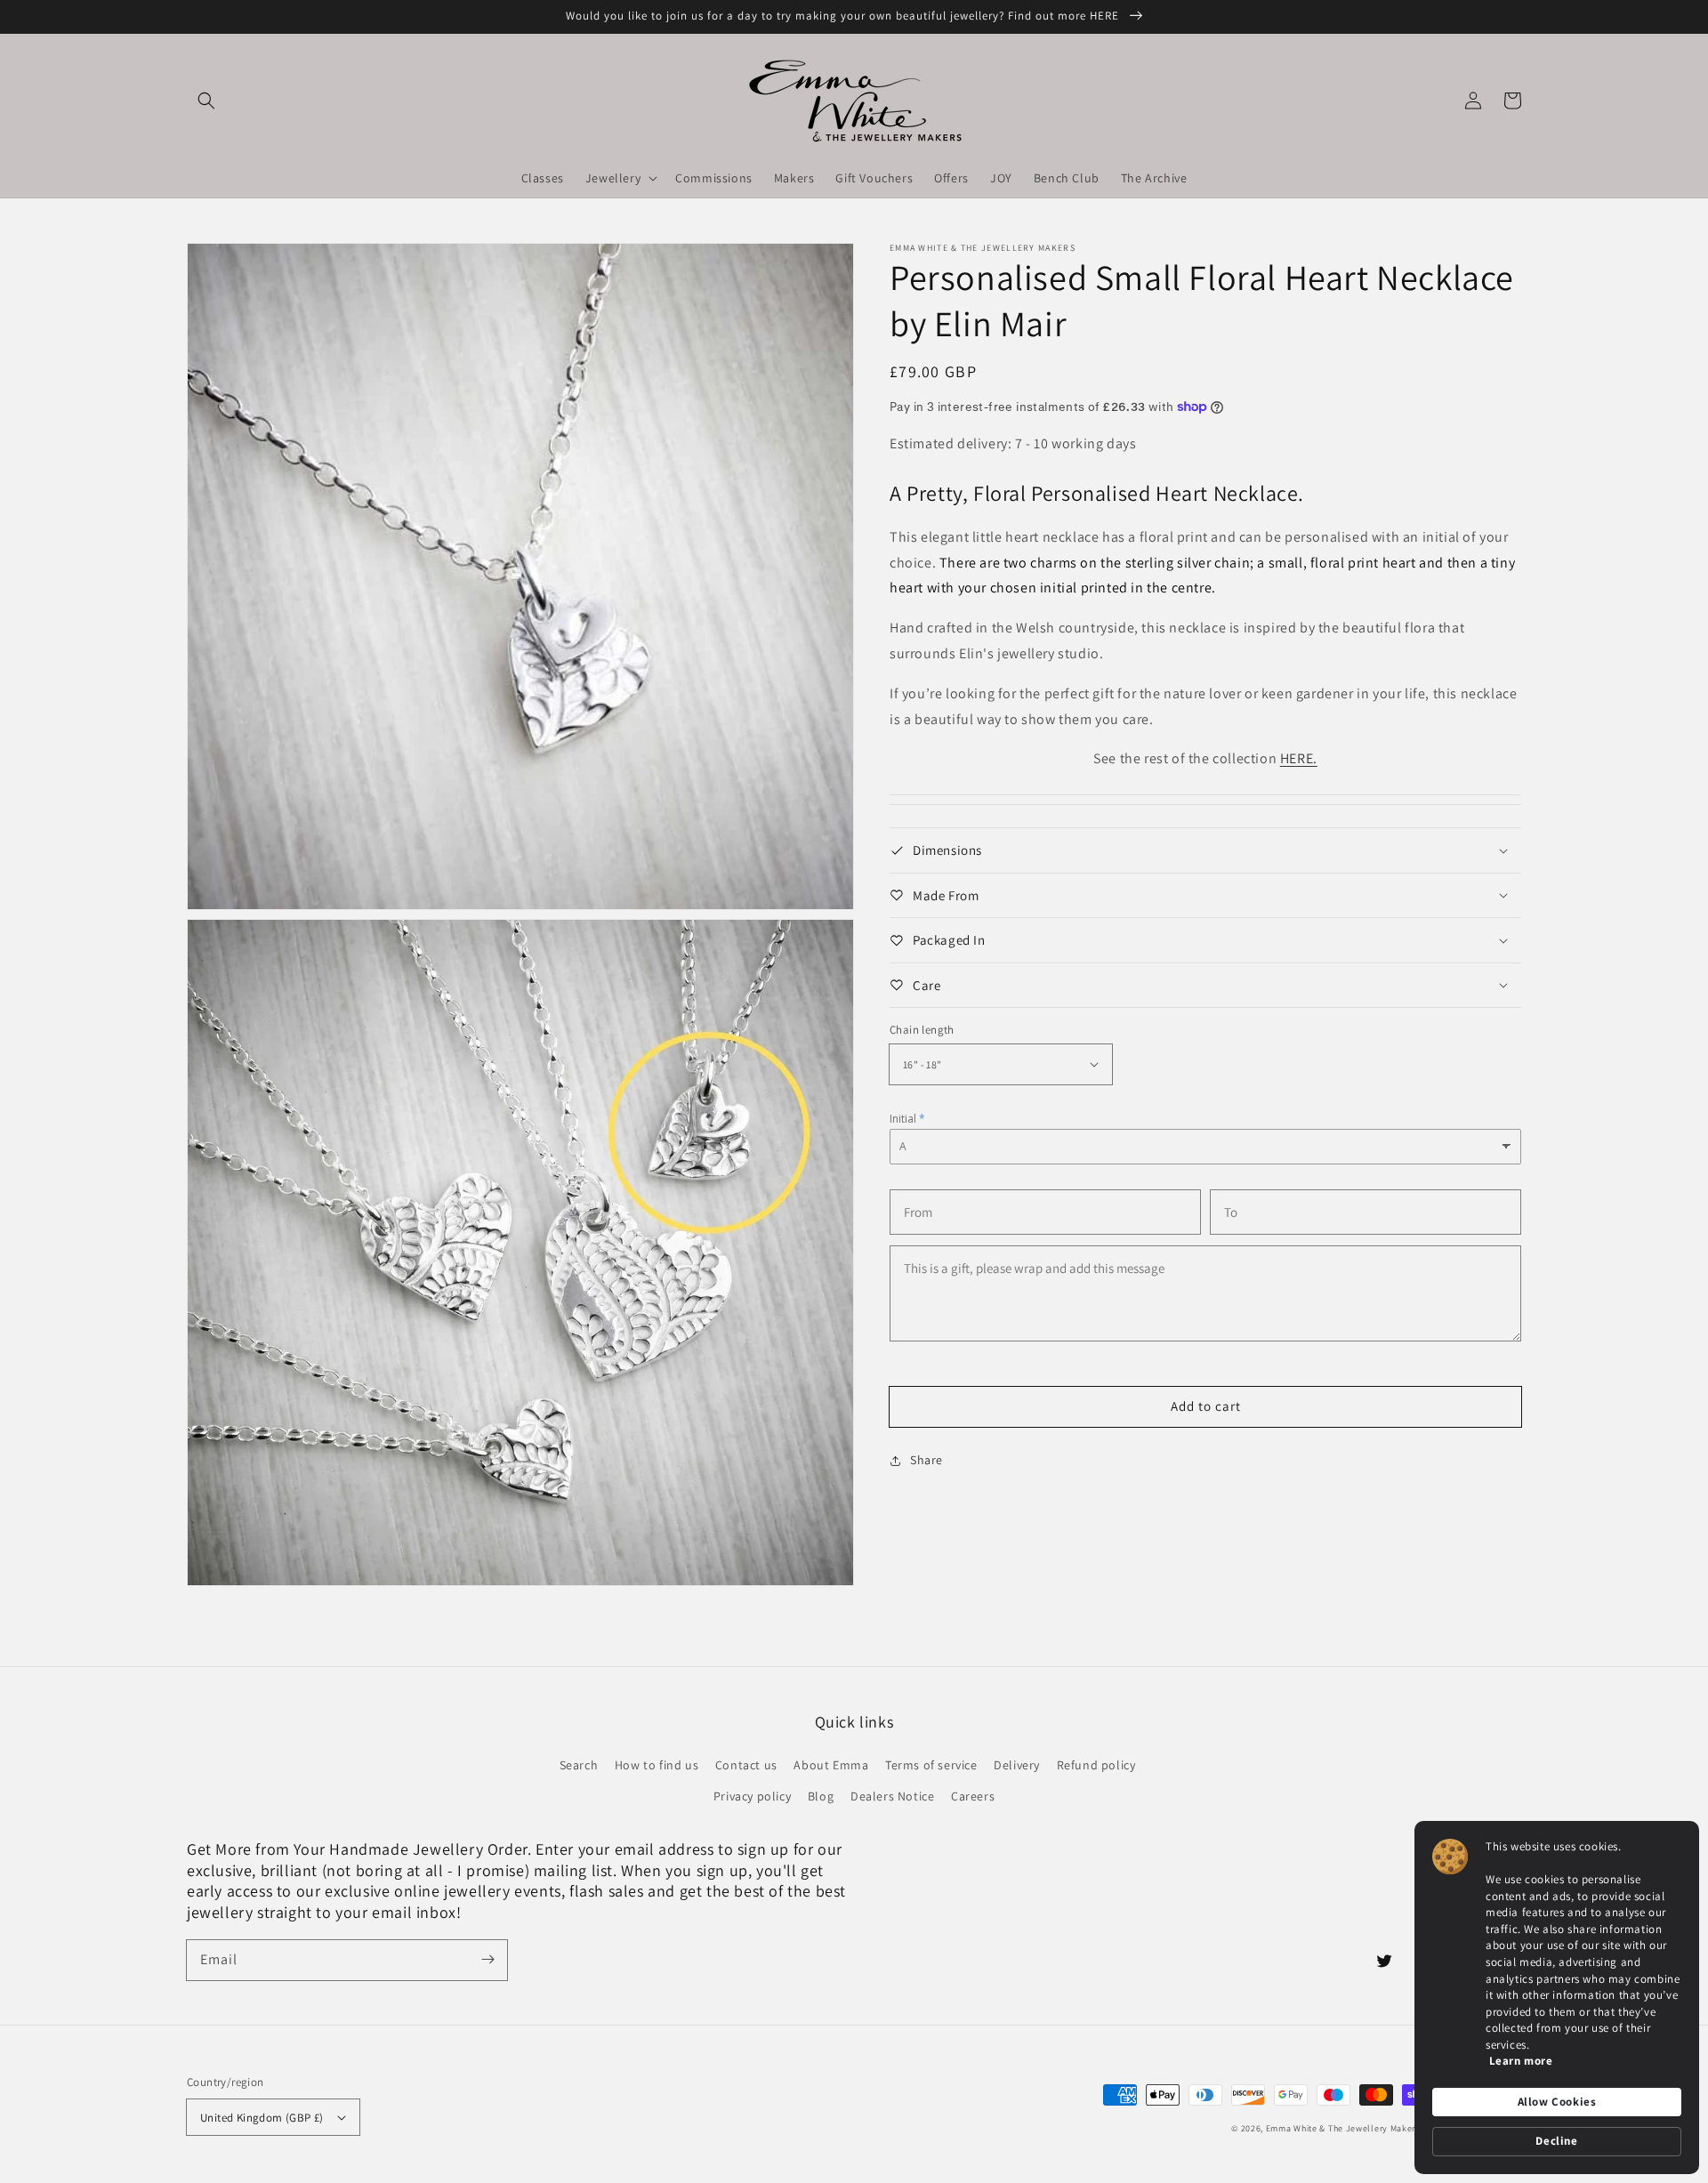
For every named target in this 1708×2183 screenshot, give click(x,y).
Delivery (1017, 1765)
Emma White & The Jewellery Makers (1343, 2128)
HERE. (1299, 758)
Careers (973, 1796)
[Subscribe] (487, 1960)
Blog (821, 1796)
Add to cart (1206, 1406)
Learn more (1521, 2061)
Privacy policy (752, 1796)
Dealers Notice (892, 1796)
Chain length (922, 1030)
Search (579, 1765)
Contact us (746, 1765)
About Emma (831, 1765)
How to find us (657, 1765)
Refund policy (1096, 1765)
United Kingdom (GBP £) (262, 2118)
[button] (206, 101)
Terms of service (931, 1765)
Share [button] (927, 1460)
